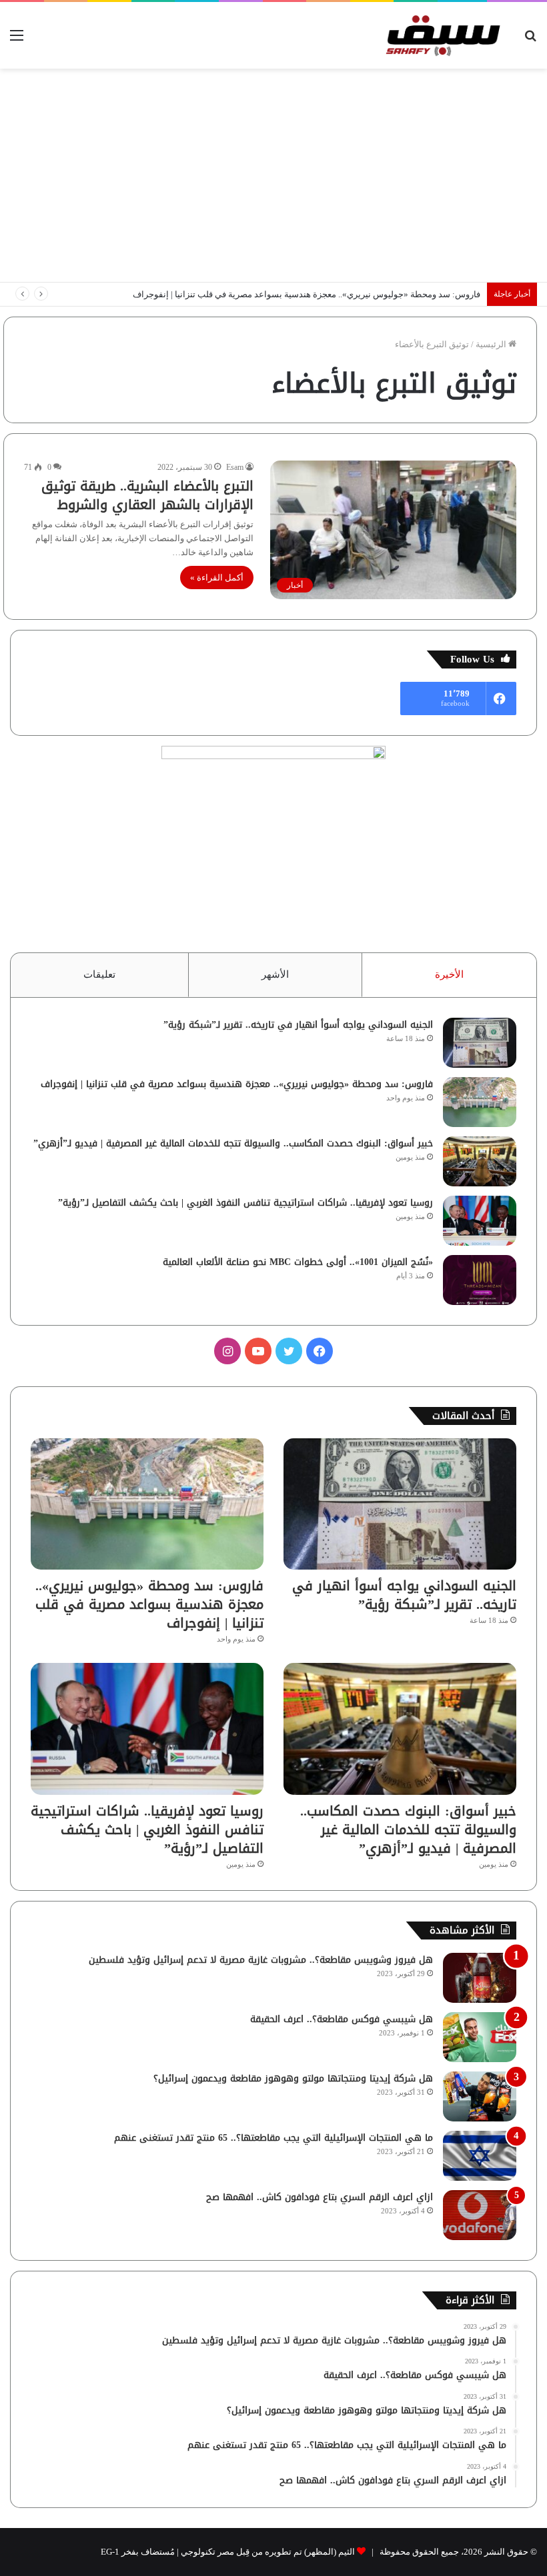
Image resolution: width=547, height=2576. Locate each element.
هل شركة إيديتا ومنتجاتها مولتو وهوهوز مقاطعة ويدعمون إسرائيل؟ (293, 2078)
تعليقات (99, 974)
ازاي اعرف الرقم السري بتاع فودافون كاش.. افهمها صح (320, 2197)
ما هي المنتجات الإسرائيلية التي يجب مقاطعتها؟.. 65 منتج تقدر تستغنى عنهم (273, 2138)
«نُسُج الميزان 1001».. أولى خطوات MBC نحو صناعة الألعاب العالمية (298, 1262)
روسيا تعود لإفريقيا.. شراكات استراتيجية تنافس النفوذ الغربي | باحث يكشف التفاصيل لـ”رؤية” (245, 1203)
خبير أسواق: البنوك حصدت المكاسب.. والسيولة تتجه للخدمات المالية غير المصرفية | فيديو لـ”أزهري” (233, 1143)
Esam (235, 467)
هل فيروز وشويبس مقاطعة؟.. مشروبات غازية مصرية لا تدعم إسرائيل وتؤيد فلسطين (261, 1960)
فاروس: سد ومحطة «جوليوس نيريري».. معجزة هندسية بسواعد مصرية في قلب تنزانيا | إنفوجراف (307, 294)
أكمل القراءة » (217, 578)
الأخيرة (449, 974)
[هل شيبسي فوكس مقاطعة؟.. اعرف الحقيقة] (480, 2037)
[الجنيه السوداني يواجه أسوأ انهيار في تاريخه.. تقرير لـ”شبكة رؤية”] (480, 1043)
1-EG (110, 2552)
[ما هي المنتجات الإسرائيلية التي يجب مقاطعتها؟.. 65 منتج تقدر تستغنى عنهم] (480, 2156)
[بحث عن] (530, 40)
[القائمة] (17, 40)
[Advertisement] (273, 175)
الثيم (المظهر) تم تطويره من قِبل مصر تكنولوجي (268, 2552)
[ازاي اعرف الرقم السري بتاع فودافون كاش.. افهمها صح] (480, 2215)
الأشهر (275, 974)
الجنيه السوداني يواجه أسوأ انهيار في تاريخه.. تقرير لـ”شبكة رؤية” (298, 1025)
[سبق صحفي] (440, 35)
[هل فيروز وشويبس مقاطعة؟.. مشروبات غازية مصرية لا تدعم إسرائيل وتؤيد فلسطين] (480, 1978)
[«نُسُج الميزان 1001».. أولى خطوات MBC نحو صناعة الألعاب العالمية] (480, 1280)
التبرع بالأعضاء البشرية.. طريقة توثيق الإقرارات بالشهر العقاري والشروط (147, 495)
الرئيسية (492, 344)
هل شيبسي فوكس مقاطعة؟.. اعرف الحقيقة (342, 2019)
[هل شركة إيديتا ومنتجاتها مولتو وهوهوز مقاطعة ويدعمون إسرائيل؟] (480, 2096)
